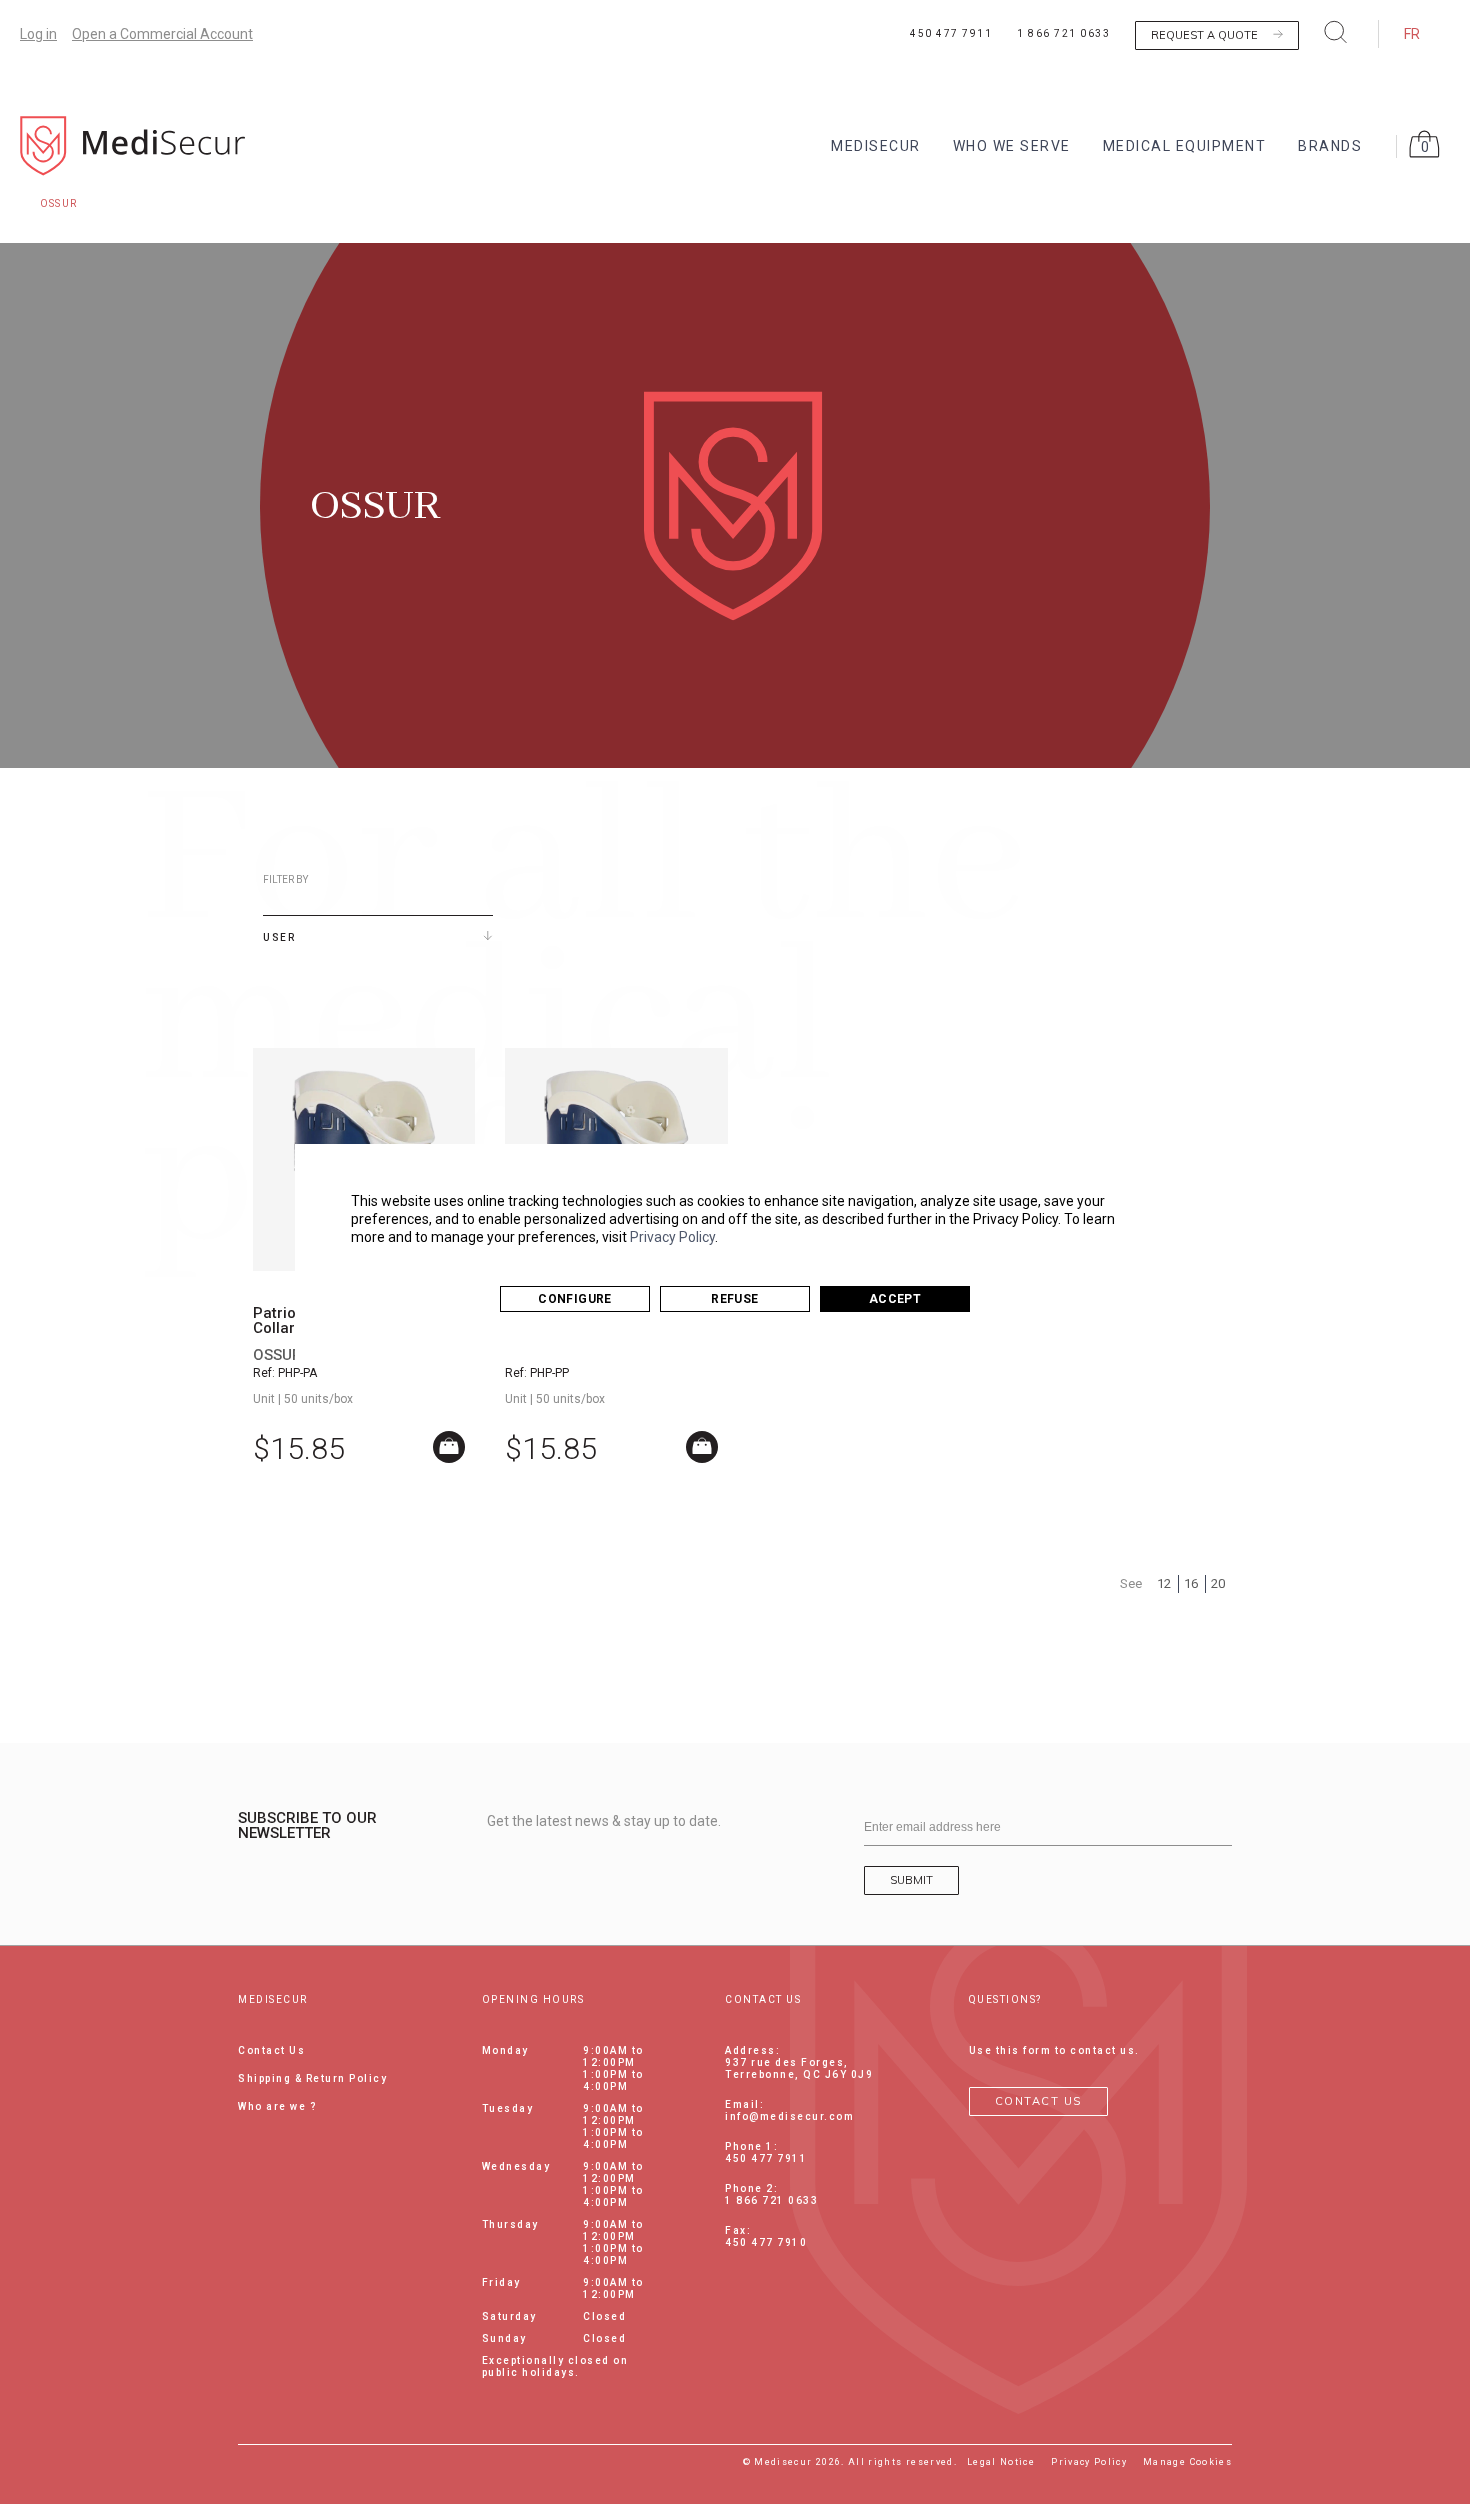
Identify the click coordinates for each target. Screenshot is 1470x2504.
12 (1164, 1583)
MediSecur (876, 146)
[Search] (1336, 31)
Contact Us (271, 2050)
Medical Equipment (1185, 146)
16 (1191, 1583)
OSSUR (277, 1355)
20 (1218, 1583)
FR (1412, 34)
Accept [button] (895, 1299)
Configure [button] (574, 1299)
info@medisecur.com (789, 2116)
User (279, 937)
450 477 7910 (766, 2242)
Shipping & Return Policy (312, 2078)
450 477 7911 (951, 33)
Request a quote (1204, 35)
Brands (1330, 146)
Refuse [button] (734, 1299)
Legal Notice (1001, 2462)
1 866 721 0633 (1063, 33)
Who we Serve (1012, 146)
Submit (911, 1880)
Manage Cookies (1187, 2462)
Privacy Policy (672, 1237)
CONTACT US (1038, 2101)
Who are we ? (277, 2106)
